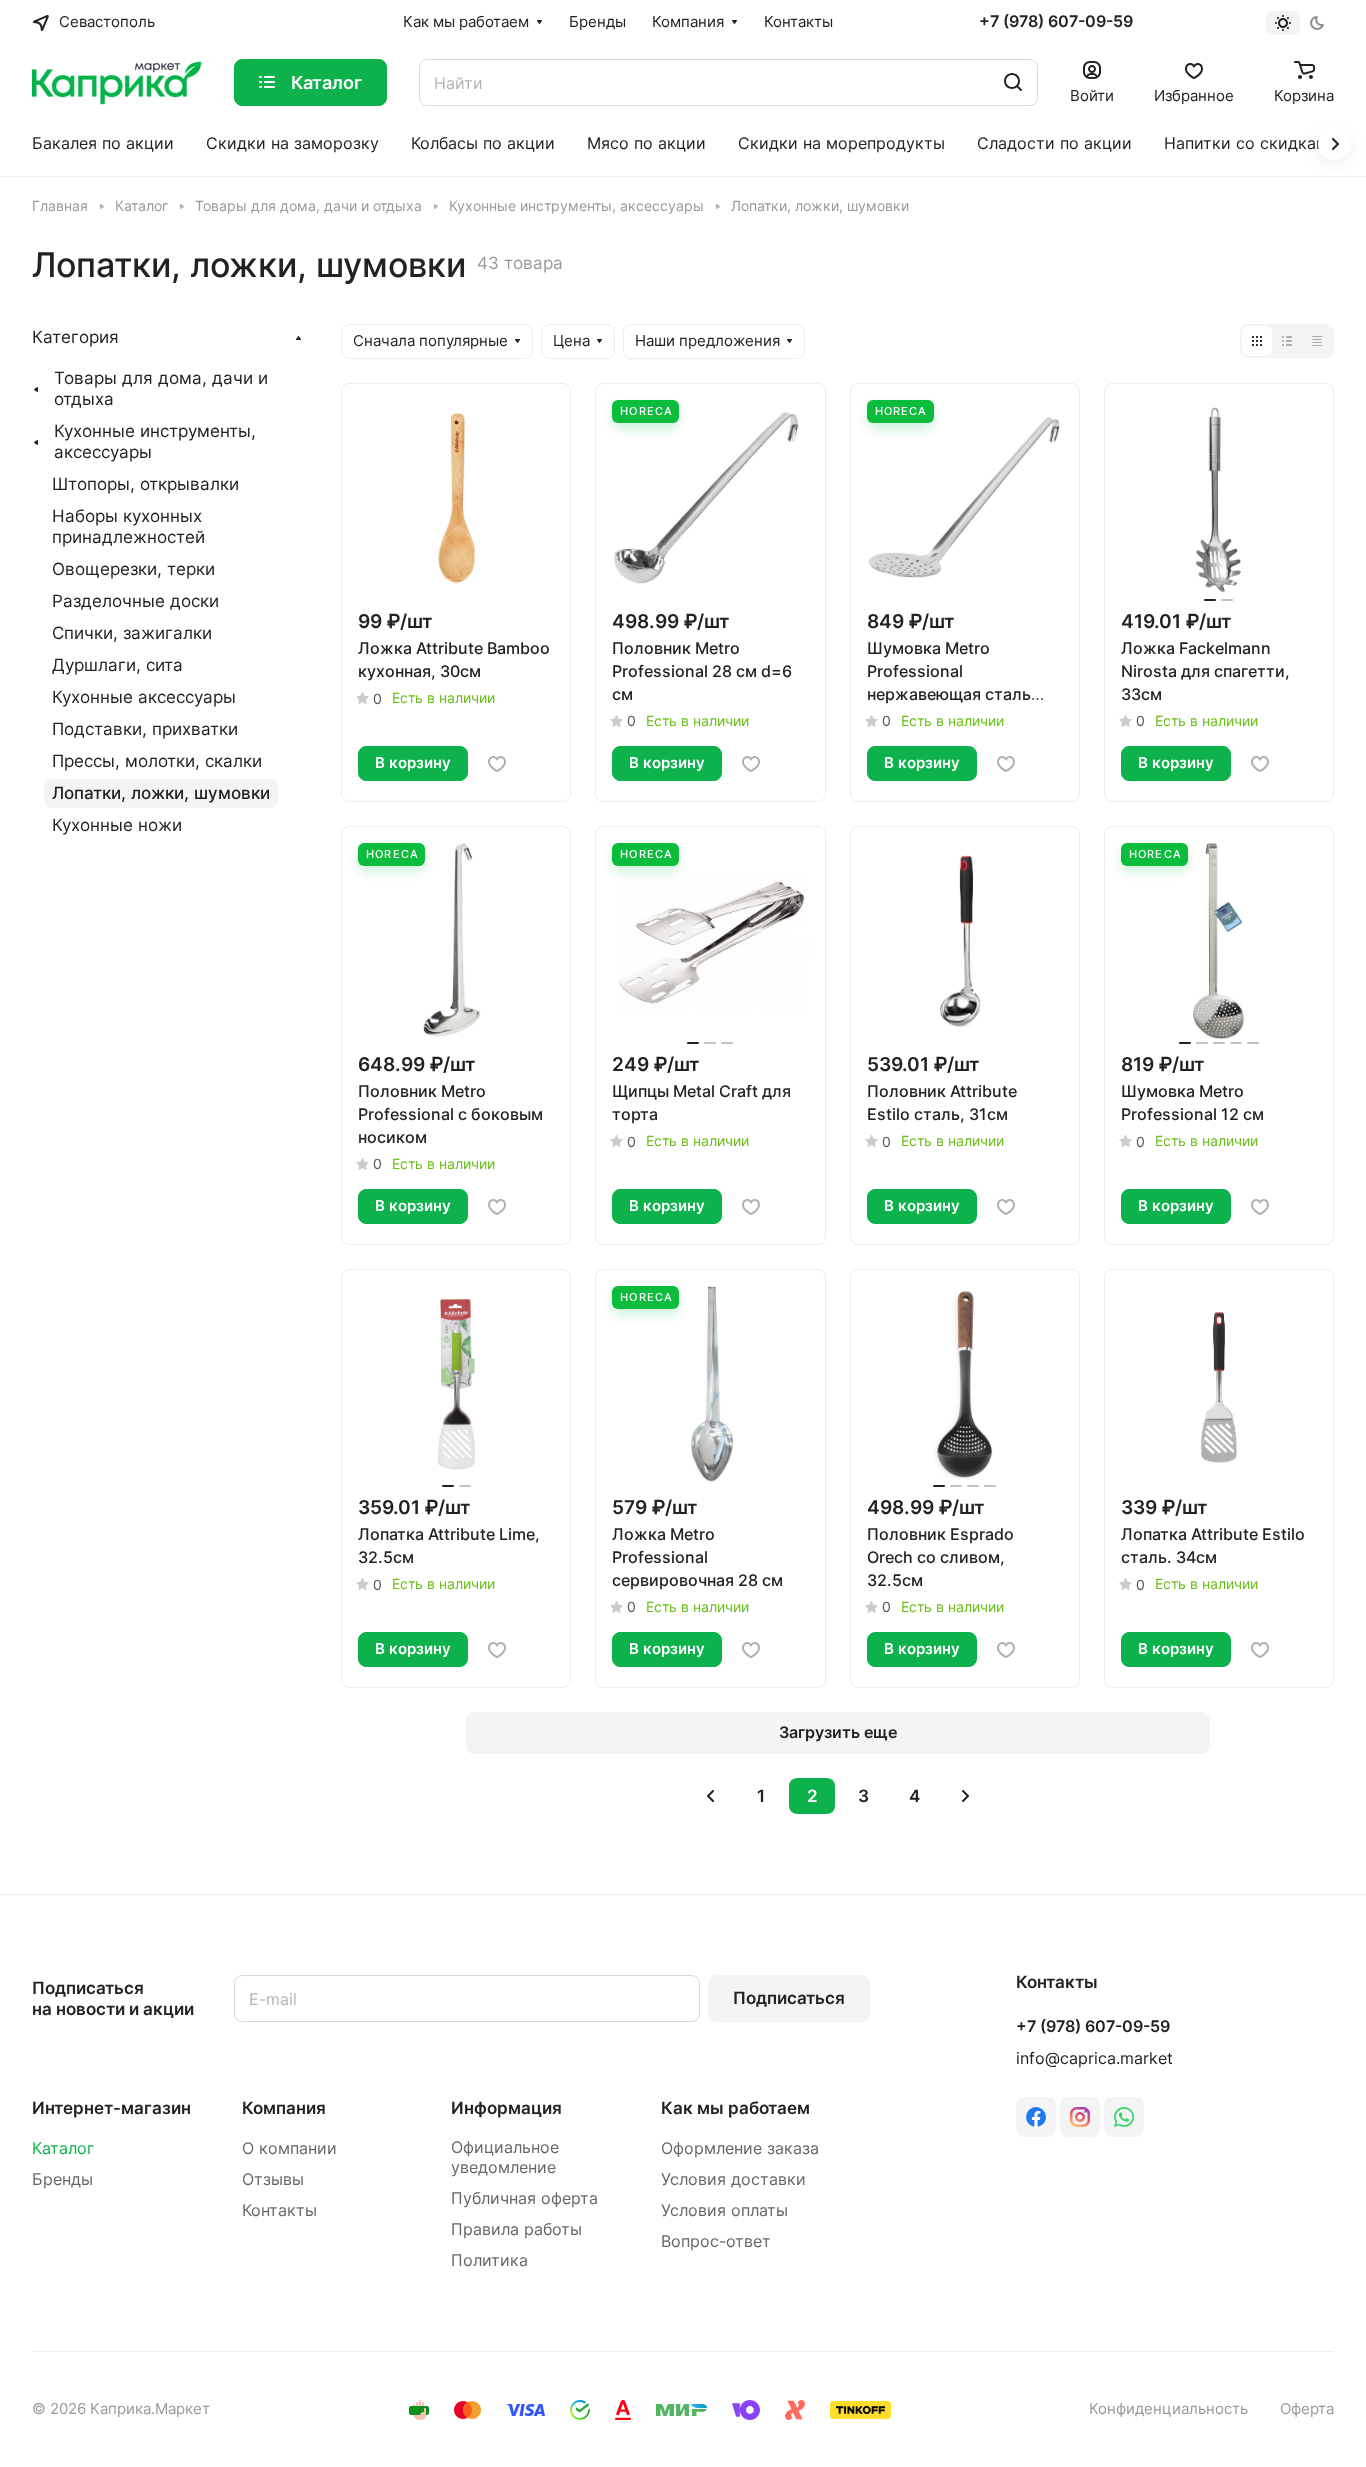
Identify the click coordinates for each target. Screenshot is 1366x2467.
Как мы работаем (735, 2108)
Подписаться (789, 1998)
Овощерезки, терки (133, 569)
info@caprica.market (1094, 2058)
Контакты (279, 2210)
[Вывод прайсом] (1317, 341)
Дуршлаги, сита (117, 665)
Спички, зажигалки (132, 633)
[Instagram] (1080, 2117)
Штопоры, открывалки (145, 484)
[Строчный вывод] (1287, 341)
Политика (489, 2260)
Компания (284, 2108)
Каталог (63, 2148)
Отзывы (273, 2179)
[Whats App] (1124, 2117)
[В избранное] (497, 764)
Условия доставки (733, 2179)
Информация (506, 2108)
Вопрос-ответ (716, 2241)
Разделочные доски (135, 601)
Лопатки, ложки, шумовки (161, 793)
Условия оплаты (724, 2210)
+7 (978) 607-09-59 (1056, 22)
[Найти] (1013, 82)
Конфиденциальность (1168, 2409)
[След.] (965, 1796)
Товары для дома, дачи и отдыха (161, 388)
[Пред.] (710, 1796)
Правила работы (516, 2229)
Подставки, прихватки (145, 729)
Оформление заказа (740, 2148)
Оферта (1307, 2409)
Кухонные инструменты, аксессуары (155, 441)
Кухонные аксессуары (144, 697)
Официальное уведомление (505, 2157)
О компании (289, 2148)
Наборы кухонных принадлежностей (128, 526)
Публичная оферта (524, 2198)
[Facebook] (1036, 2117)
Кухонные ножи (117, 825)
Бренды (62, 2179)
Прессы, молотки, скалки (157, 761)
